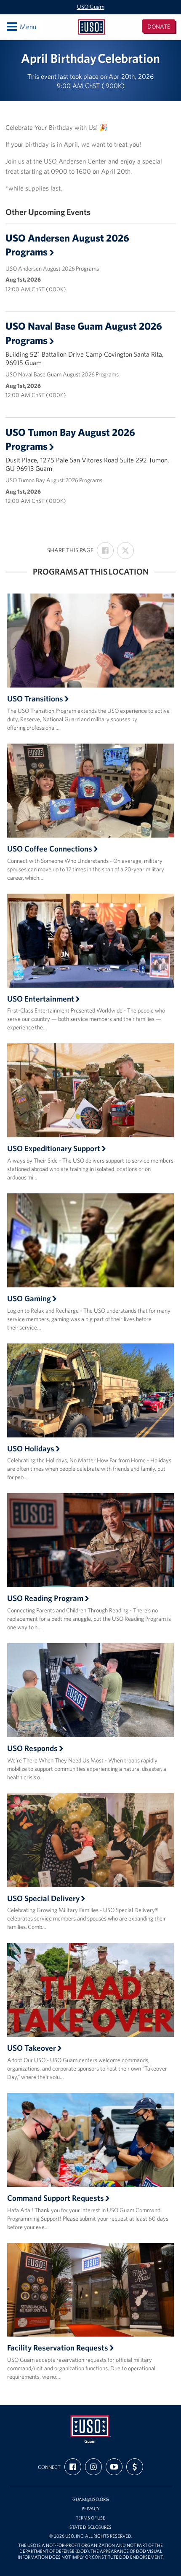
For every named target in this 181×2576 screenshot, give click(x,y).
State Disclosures (90, 2527)
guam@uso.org (91, 2499)
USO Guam (91, 7)
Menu (21, 26)
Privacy (91, 2509)
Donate (159, 27)
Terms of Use (90, 2518)
